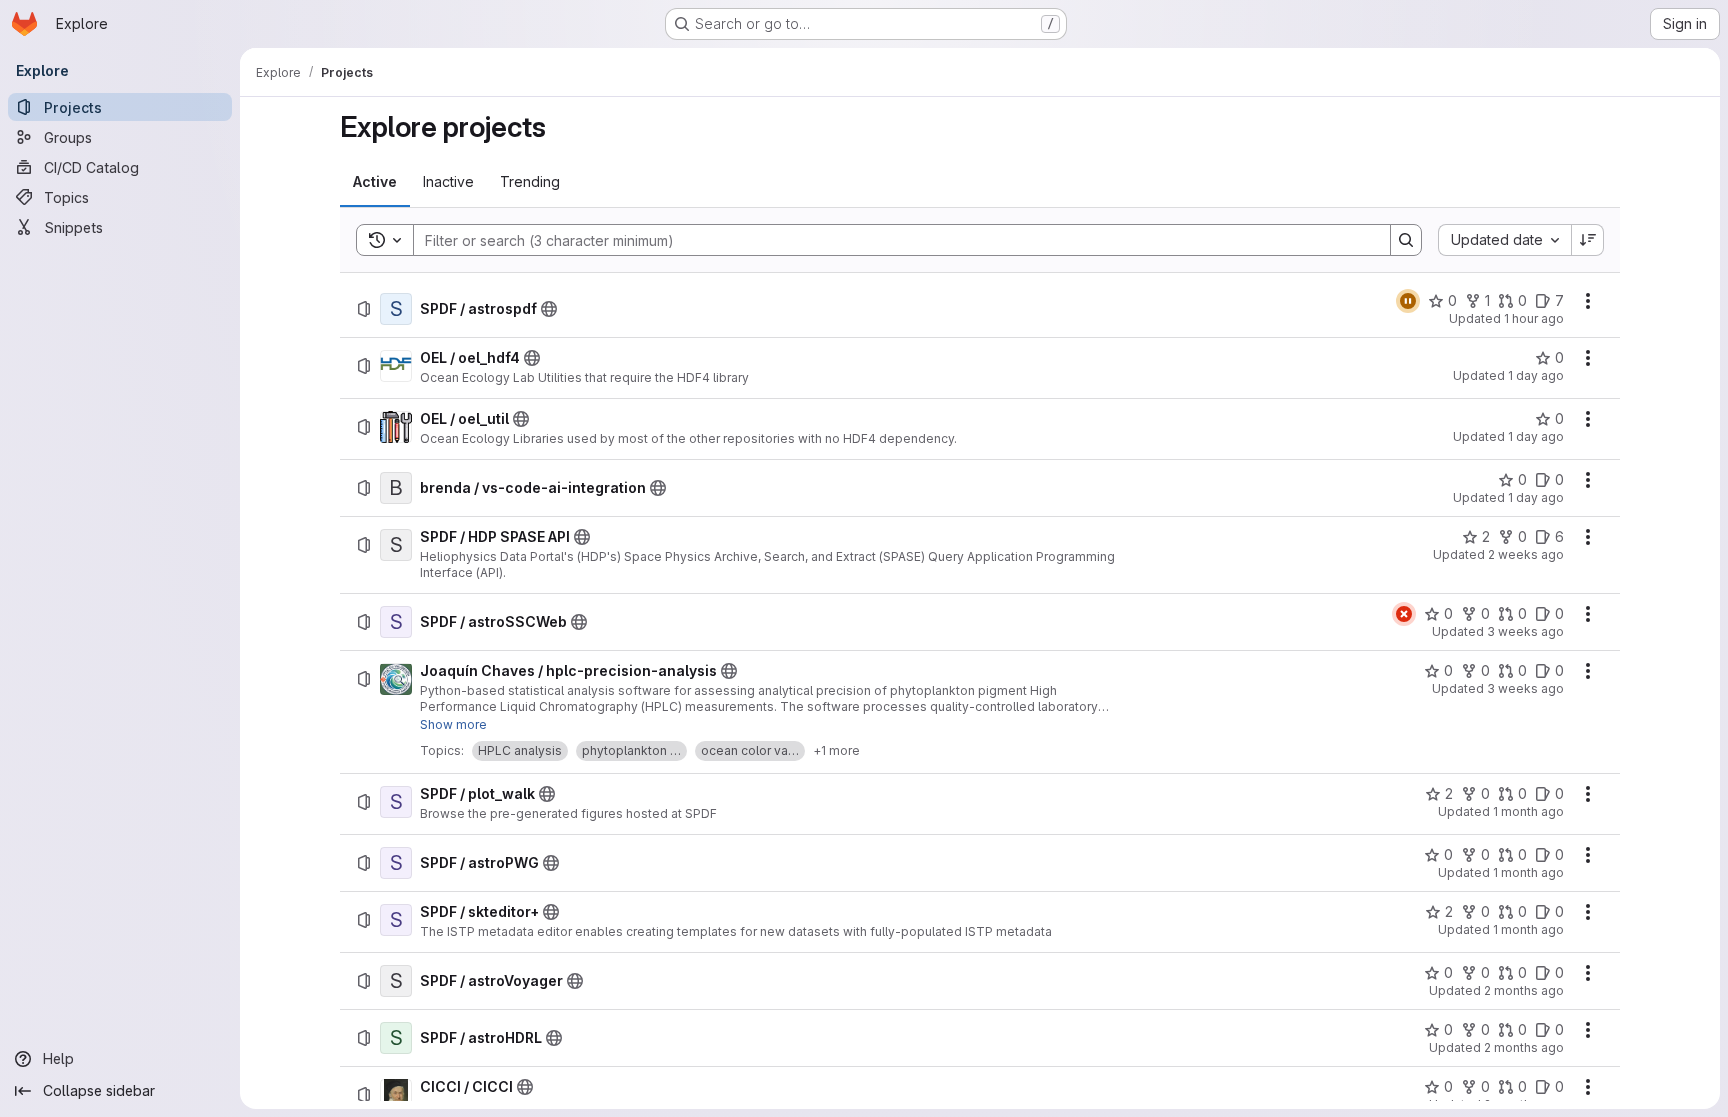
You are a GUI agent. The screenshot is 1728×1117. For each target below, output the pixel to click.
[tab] (375, 182)
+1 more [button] (836, 750)
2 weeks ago (1526, 554)
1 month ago (1528, 811)
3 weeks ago (1525, 631)
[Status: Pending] (1408, 301)
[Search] (1406, 240)
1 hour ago (1534, 318)
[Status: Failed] (1404, 614)
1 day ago (1536, 375)
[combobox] (1504, 240)
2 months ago (1524, 990)
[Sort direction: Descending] (1588, 240)
